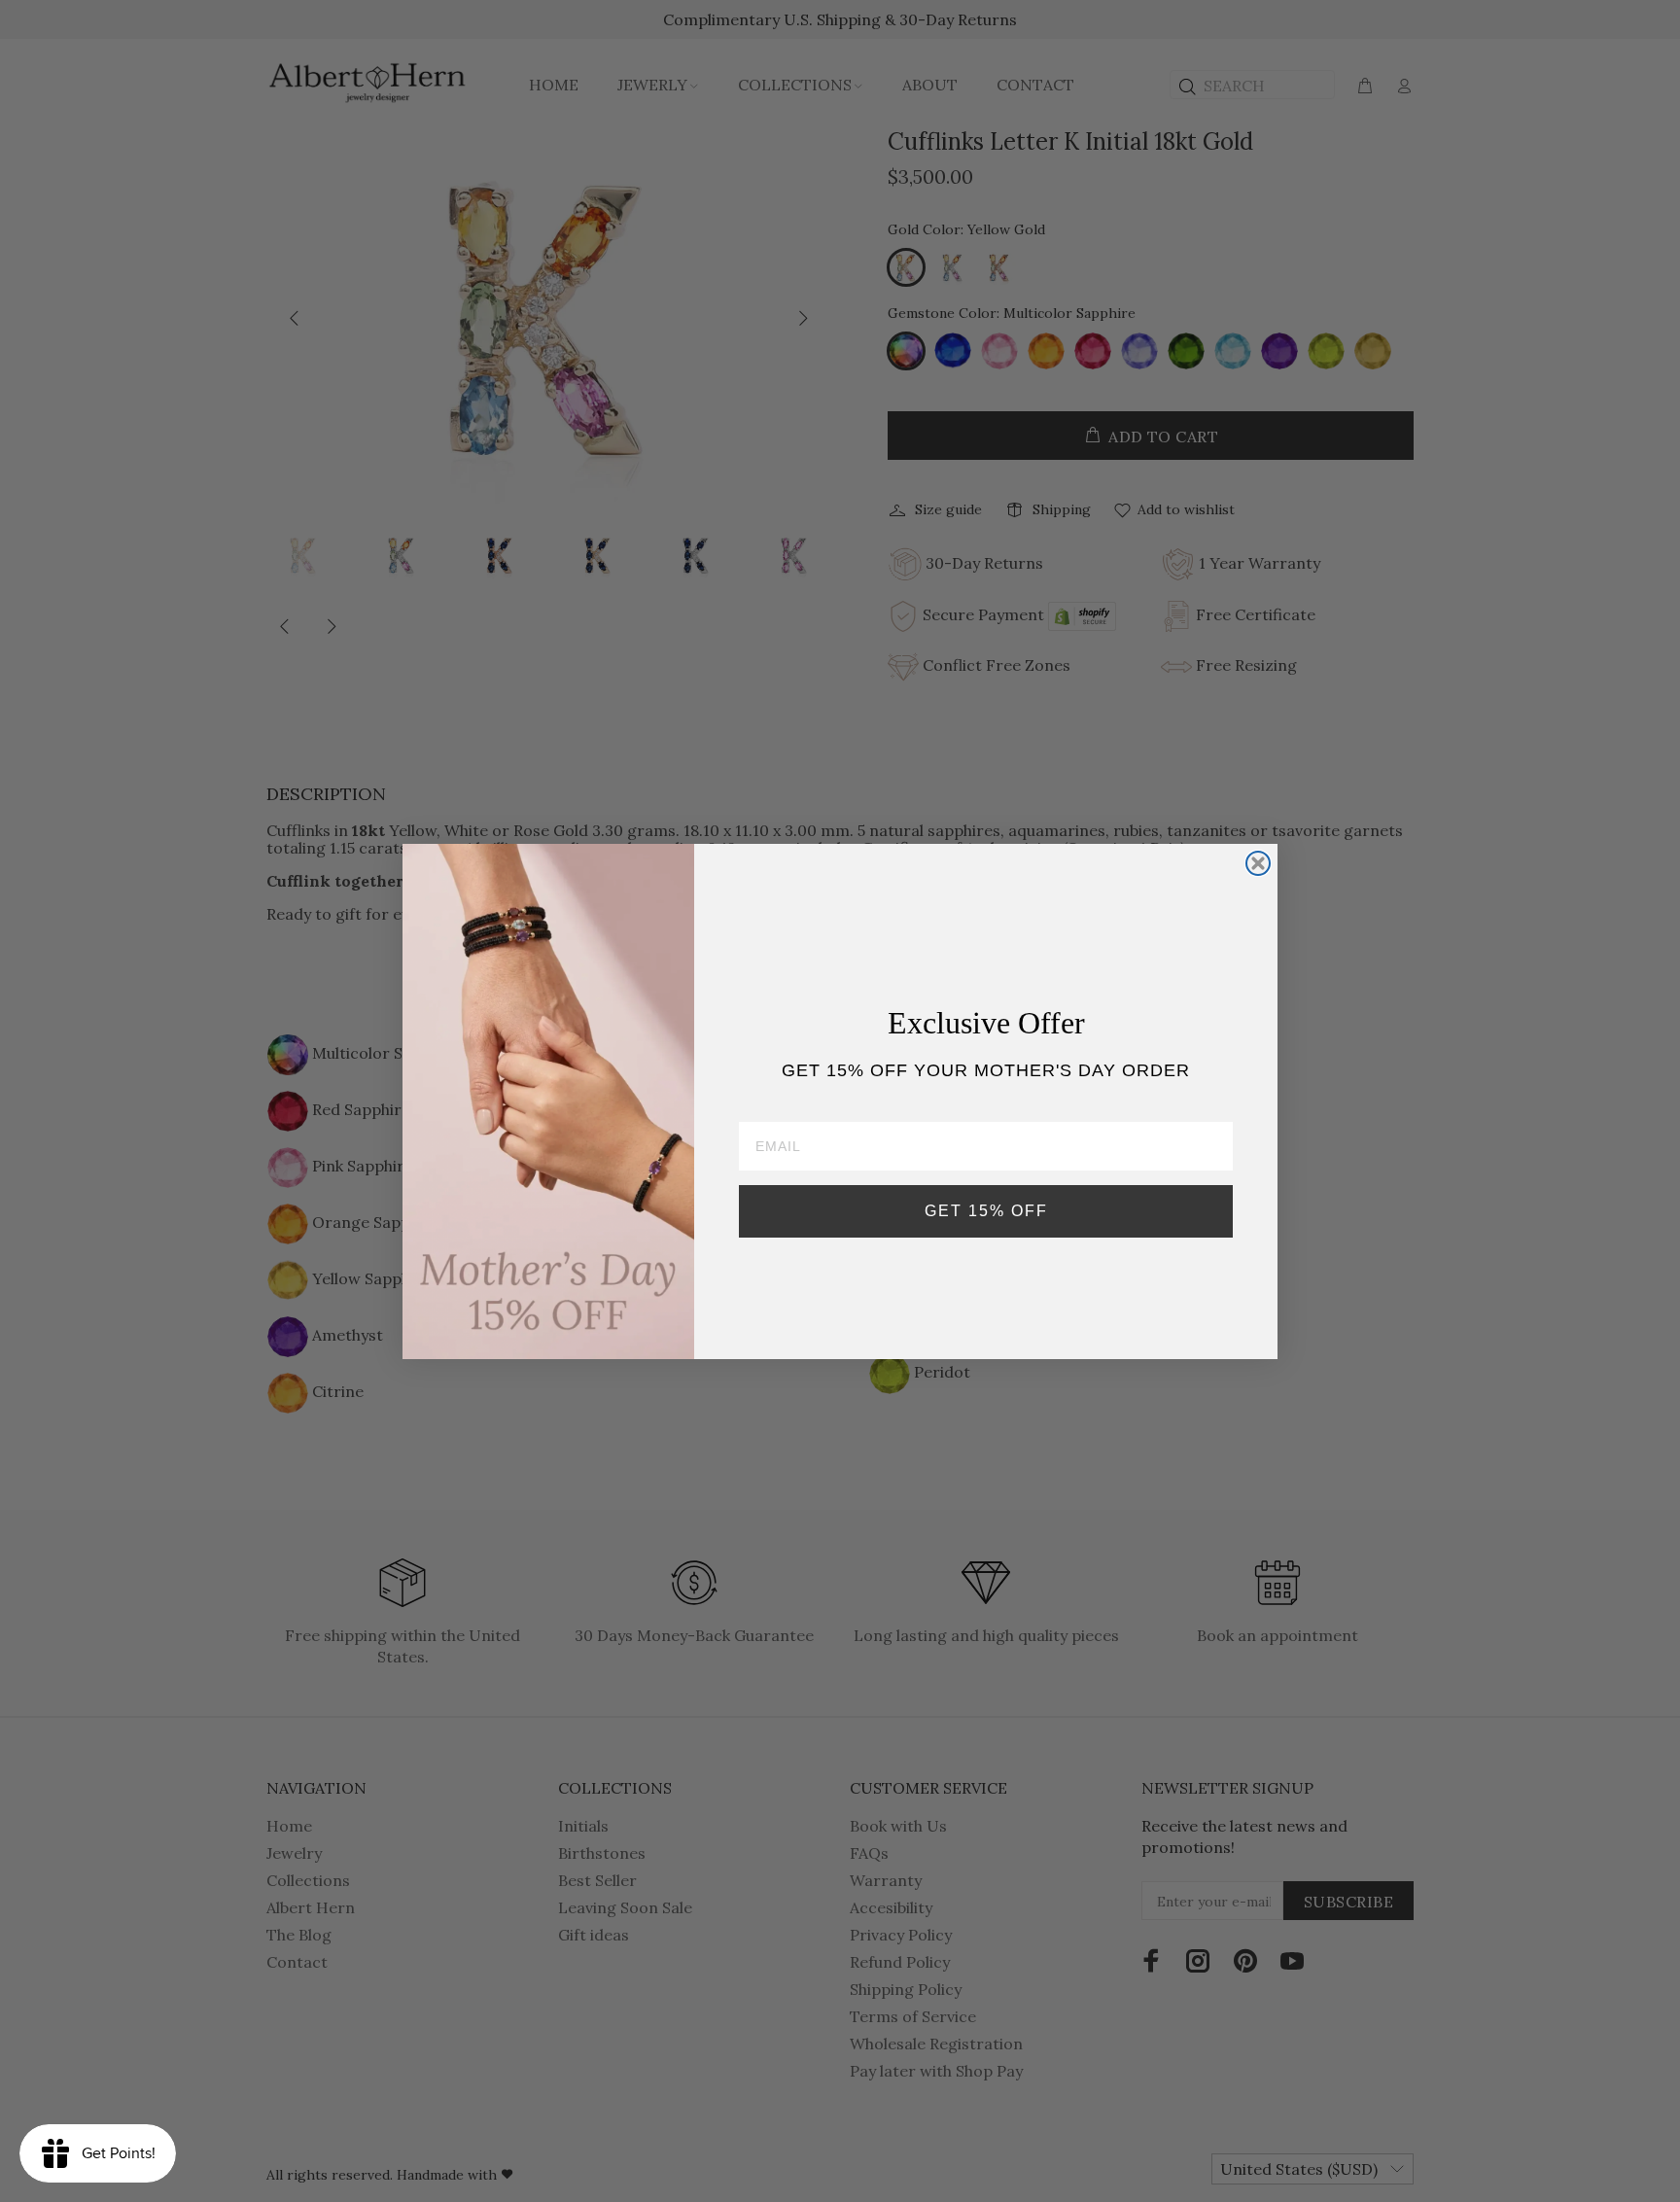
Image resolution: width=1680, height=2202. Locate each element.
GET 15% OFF (986, 1211)
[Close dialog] (1258, 863)
